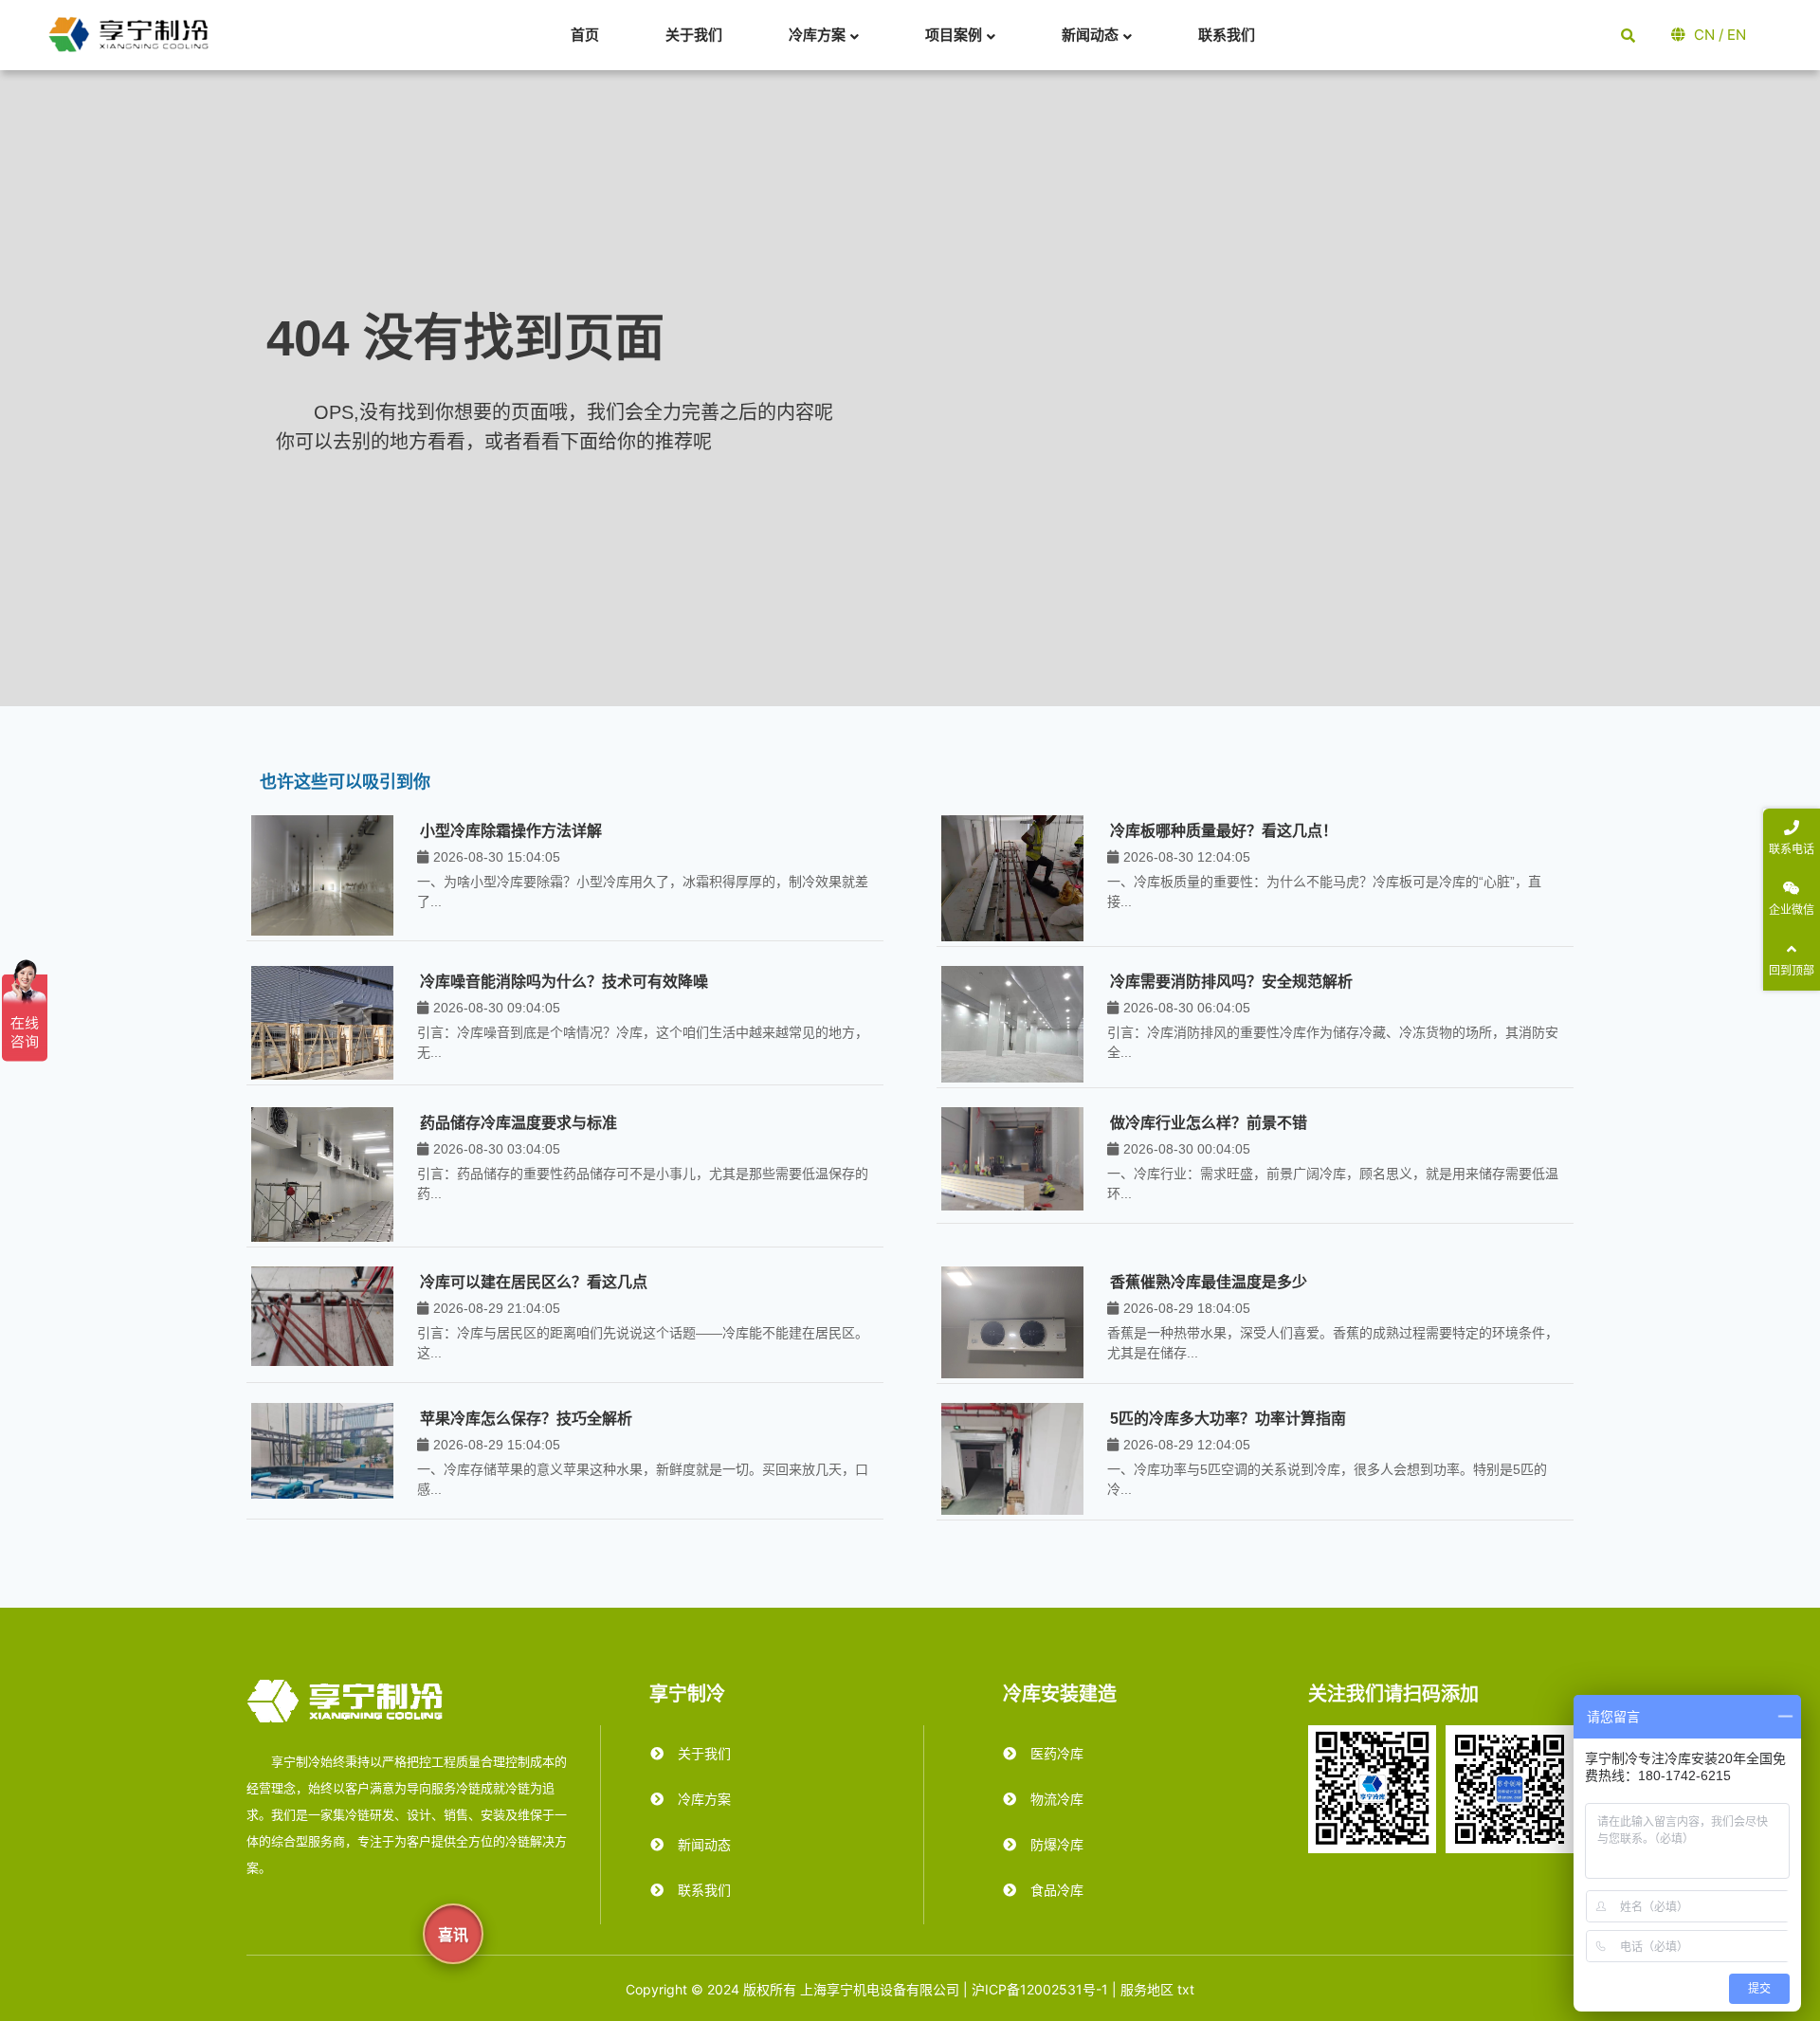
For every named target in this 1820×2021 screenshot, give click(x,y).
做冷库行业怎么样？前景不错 (1209, 1123)
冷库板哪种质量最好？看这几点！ (1224, 831)
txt (1186, 1989)
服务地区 (1147, 1989)
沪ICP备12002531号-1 (1040, 1989)
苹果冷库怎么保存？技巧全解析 (526, 1419)
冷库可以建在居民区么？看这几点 (534, 1282)
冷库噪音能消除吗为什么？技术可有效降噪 (564, 982)
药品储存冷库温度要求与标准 (519, 1123)
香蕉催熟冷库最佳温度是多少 (1209, 1282)
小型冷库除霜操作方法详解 (511, 831)
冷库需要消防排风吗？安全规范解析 (1231, 982)
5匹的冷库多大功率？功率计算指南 (1228, 1419)
